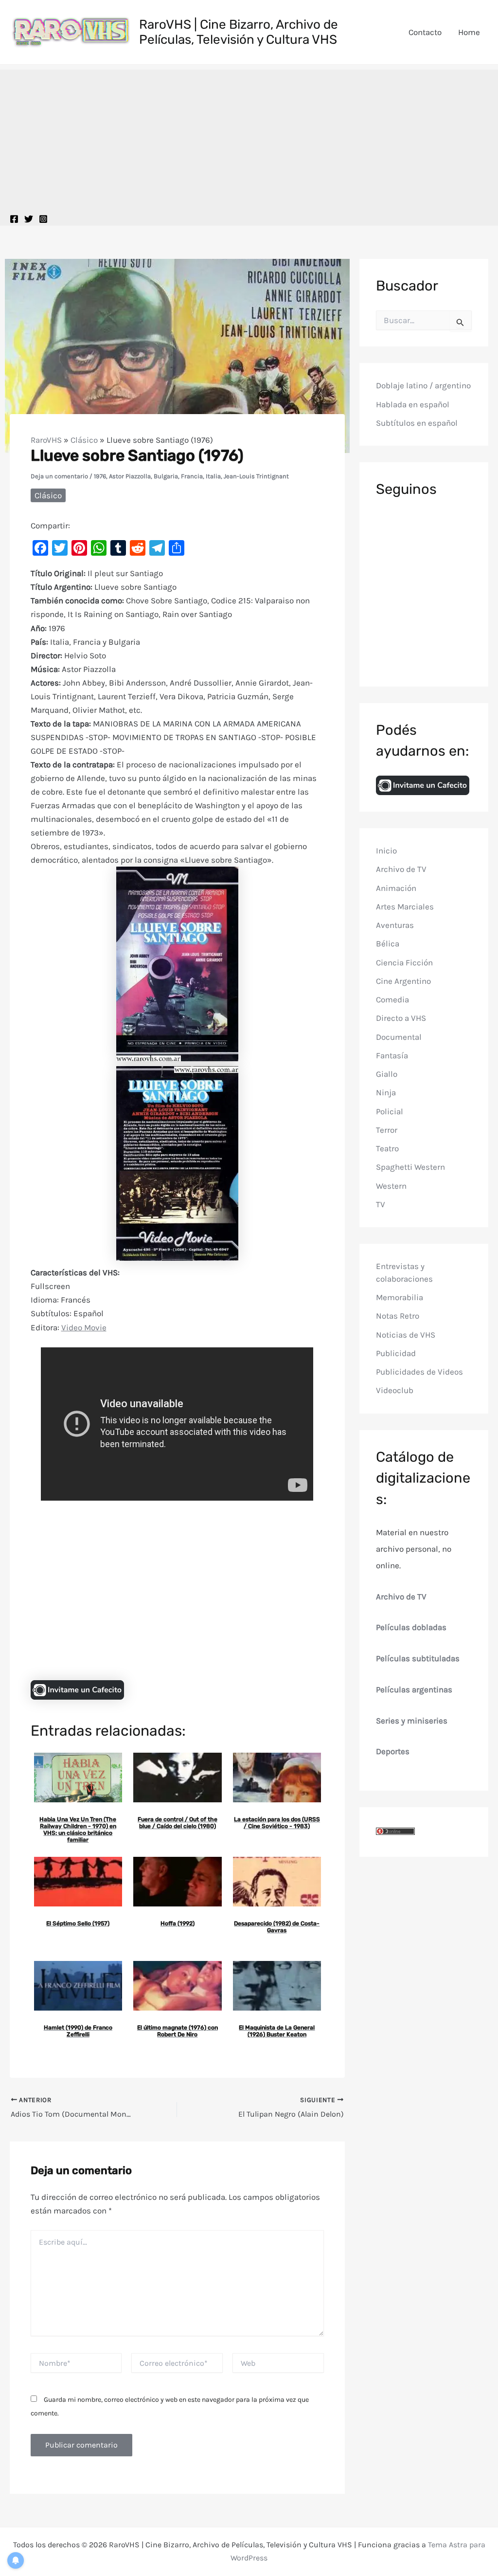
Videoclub (395, 1390)
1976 (100, 476)
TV (381, 1204)
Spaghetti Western (410, 1167)
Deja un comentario (59, 476)
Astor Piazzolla (130, 476)
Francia (192, 476)
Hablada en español (413, 404)
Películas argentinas (414, 1689)
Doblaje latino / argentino (423, 385)
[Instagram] (43, 219)
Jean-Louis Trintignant (256, 476)
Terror (387, 1130)
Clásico (84, 440)
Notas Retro (398, 1316)
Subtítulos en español (417, 423)
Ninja (386, 1092)
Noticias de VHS (406, 1335)
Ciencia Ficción (404, 962)
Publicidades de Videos (419, 1372)
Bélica (388, 943)
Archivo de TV (401, 869)
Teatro (387, 1148)
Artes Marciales (405, 907)
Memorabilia (400, 1297)
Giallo (387, 1074)
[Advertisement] (249, 138)
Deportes (393, 1751)
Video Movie (84, 1327)
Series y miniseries (412, 1721)
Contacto (425, 32)
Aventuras (395, 925)
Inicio (386, 851)
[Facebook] (14, 219)
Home (469, 32)
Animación (396, 888)
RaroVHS (46, 440)
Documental (399, 1037)
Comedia (392, 999)
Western (391, 1186)
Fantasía (392, 1055)
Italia (213, 476)
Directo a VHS (401, 1018)
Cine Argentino (403, 981)
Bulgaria (166, 476)
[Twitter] (29, 219)
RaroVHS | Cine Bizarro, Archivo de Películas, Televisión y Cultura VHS (239, 32)
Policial (390, 1111)
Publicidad (396, 1353)
